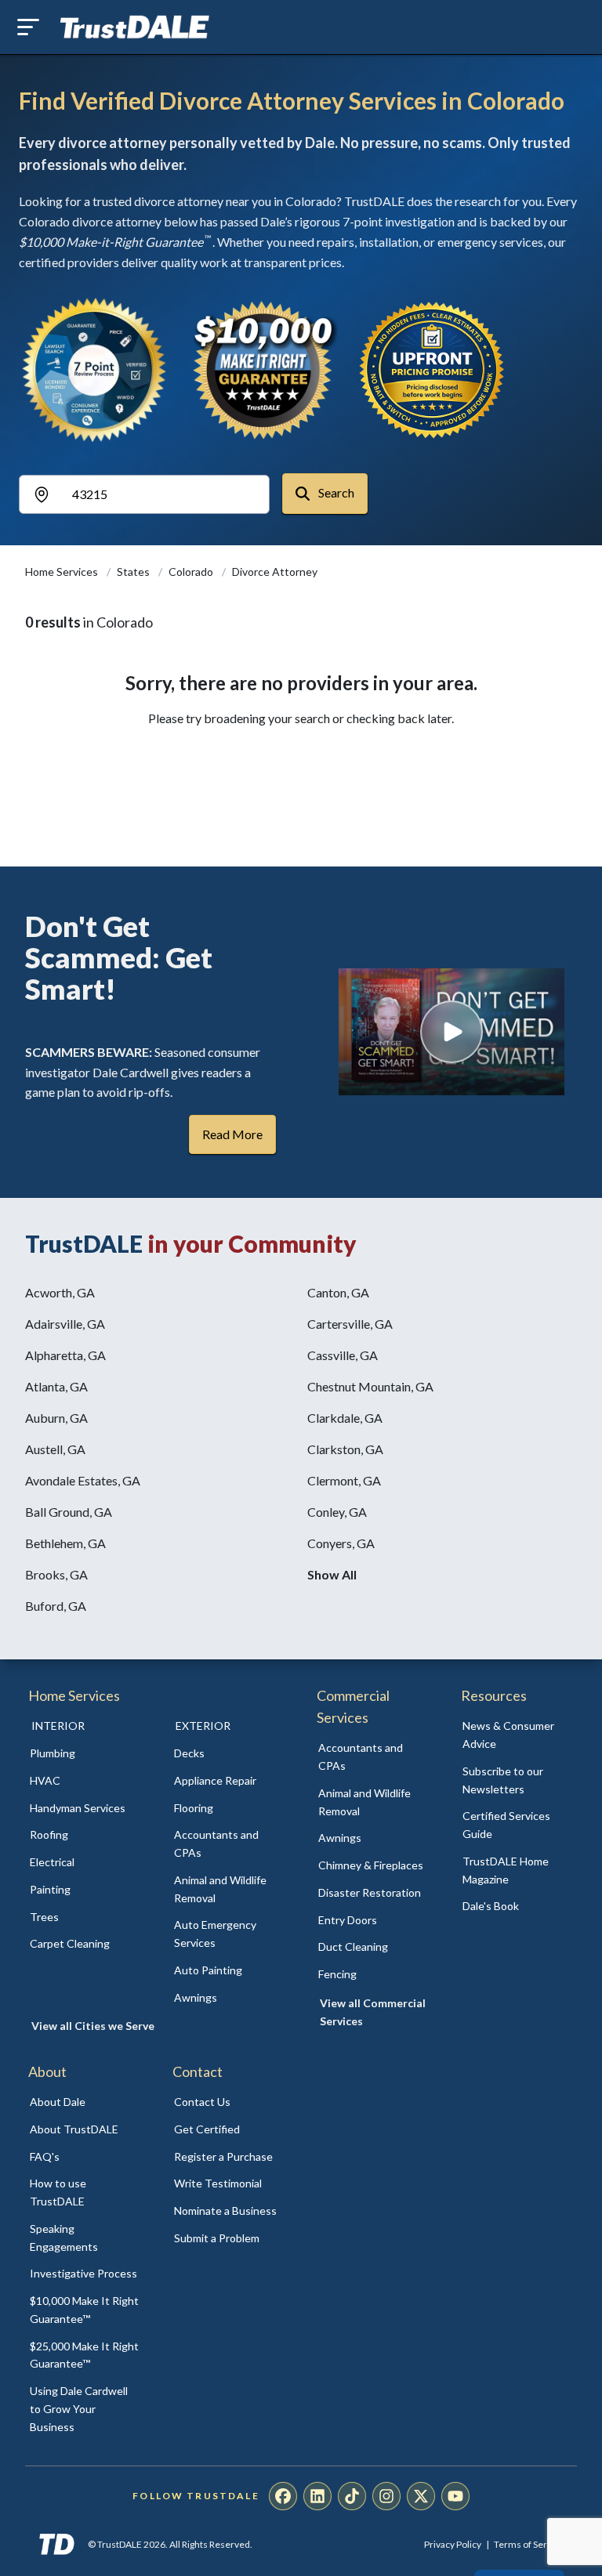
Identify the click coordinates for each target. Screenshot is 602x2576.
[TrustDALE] (135, 27)
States (134, 572)
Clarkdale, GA (345, 1418)
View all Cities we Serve (93, 2026)
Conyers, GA (341, 1543)
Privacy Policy (453, 2544)
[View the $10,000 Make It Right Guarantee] (263, 370)
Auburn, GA (56, 1418)
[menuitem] (85, 1754)
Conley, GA (337, 1512)
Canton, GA (338, 1292)
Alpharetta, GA (65, 1355)
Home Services (63, 572)
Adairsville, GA (65, 1324)
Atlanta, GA (56, 1386)
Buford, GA (56, 1606)
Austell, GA (55, 1449)
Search (335, 492)
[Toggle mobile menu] (28, 27)
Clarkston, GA (345, 1449)
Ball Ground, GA (69, 1512)
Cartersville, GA (350, 1324)
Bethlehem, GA (65, 1543)
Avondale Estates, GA (83, 1480)
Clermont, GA (344, 1480)
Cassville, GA (343, 1355)
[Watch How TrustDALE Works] (451, 1032)
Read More (232, 1134)
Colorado (192, 572)
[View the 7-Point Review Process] (94, 370)
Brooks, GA (56, 1574)
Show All (332, 1574)
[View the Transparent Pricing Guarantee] (433, 370)
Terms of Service (529, 2544)
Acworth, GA (60, 1292)
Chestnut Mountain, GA (370, 1386)
